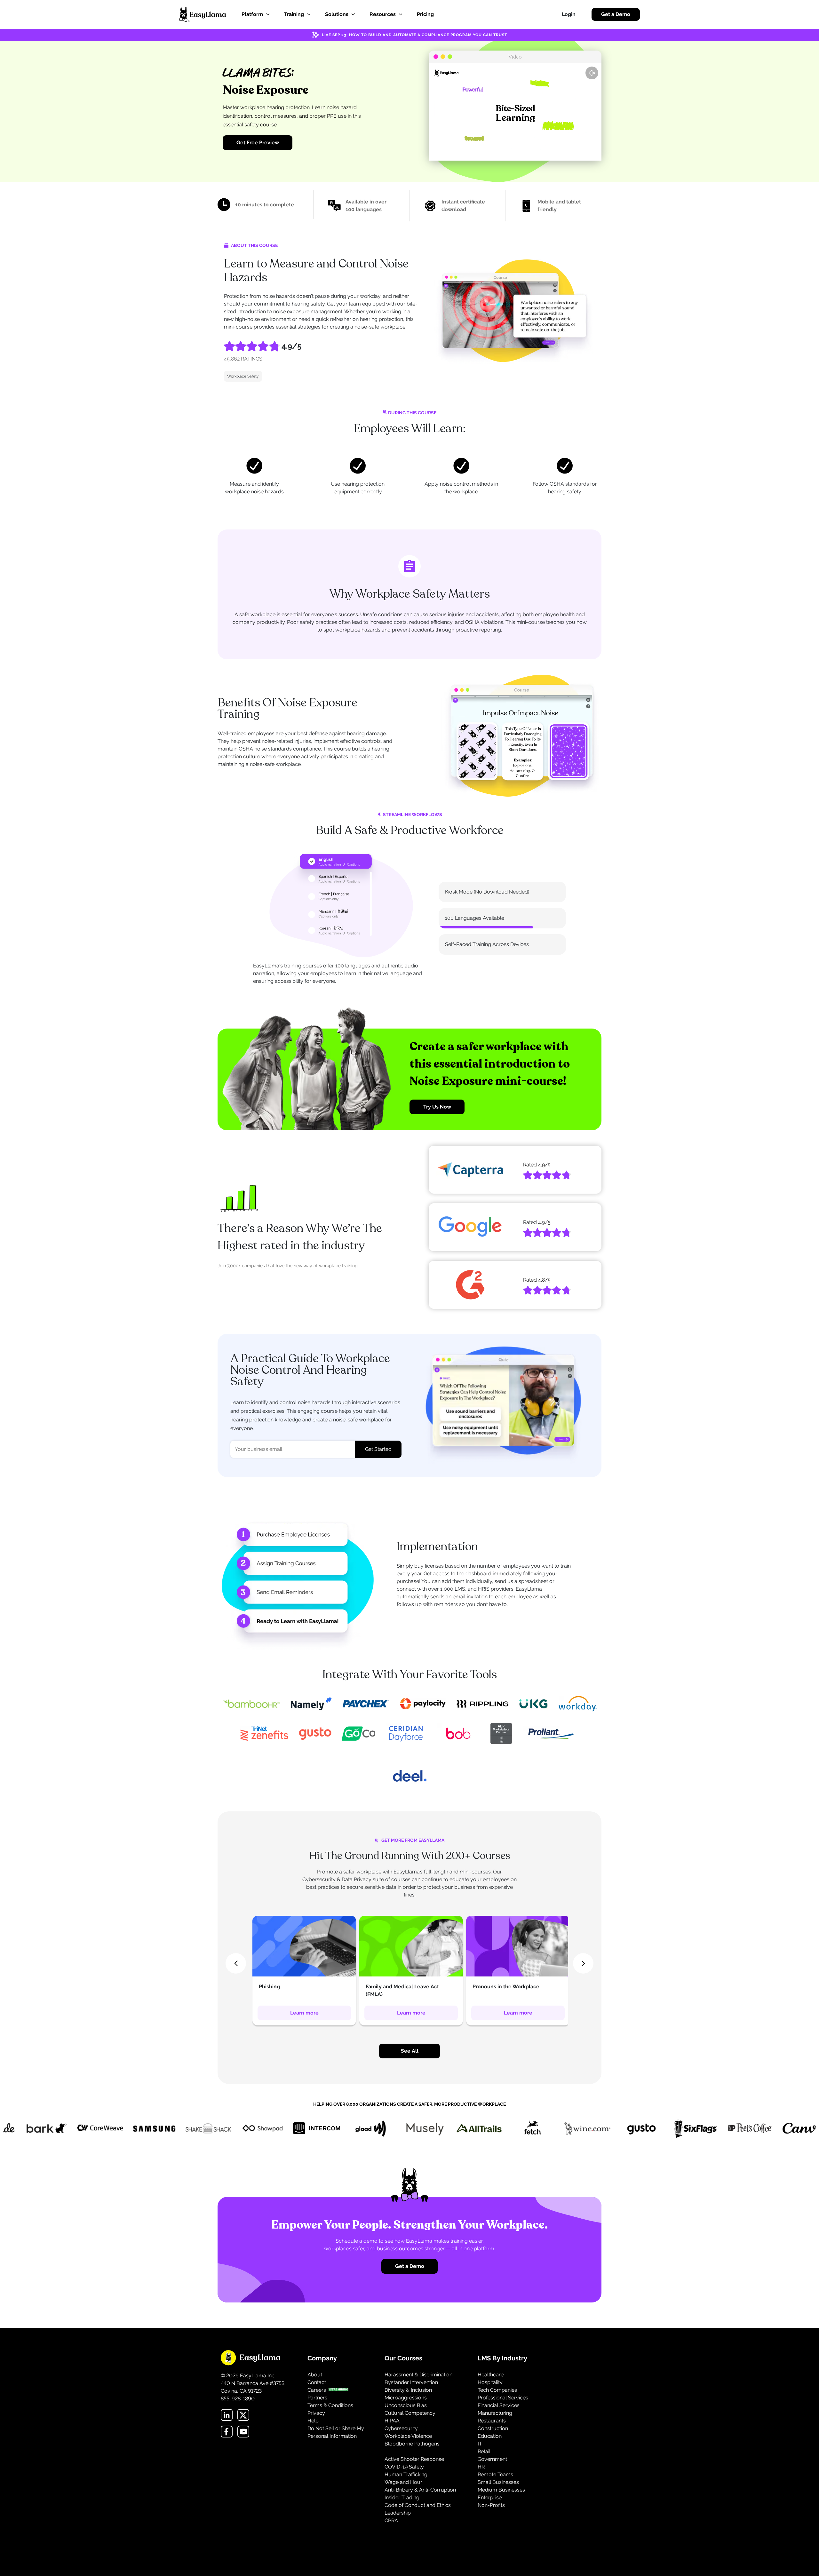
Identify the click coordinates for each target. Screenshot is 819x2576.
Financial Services (499, 2413)
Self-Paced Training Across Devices (487, 948)
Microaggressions (406, 2405)
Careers (317, 2397)
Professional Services (503, 2405)
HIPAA (392, 2428)
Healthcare (491, 2382)
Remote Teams (495, 2482)
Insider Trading (402, 2505)
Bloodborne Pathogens (412, 2451)
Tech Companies (497, 2397)
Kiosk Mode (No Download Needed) (487, 896)
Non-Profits (491, 2512)
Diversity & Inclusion (408, 2397)
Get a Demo (616, 14)
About (315, 2382)
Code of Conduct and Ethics (418, 2512)
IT (480, 2451)
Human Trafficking (406, 2482)
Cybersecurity (401, 2436)
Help (313, 2428)
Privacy (316, 2420)
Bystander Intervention (411, 2390)
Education (490, 2443)
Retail (484, 2459)
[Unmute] (592, 73)
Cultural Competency (410, 2420)
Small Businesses (498, 2489)
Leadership (398, 2520)
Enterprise (490, 2505)
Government (492, 2466)
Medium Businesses (501, 2497)
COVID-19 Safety (404, 2474)
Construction (493, 2436)
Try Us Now (437, 1114)
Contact (317, 2390)
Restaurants (492, 2428)
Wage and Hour (403, 2489)
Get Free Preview (258, 143)
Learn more (304, 2020)
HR (481, 2474)
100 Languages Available (475, 922)
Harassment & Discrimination (418, 2382)
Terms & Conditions (330, 2413)
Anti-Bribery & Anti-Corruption (420, 2497)
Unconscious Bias (406, 2413)
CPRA (391, 2528)
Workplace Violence (408, 2443)
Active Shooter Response (414, 2466)
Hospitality (490, 2390)
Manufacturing (495, 2420)
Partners (317, 2405)
